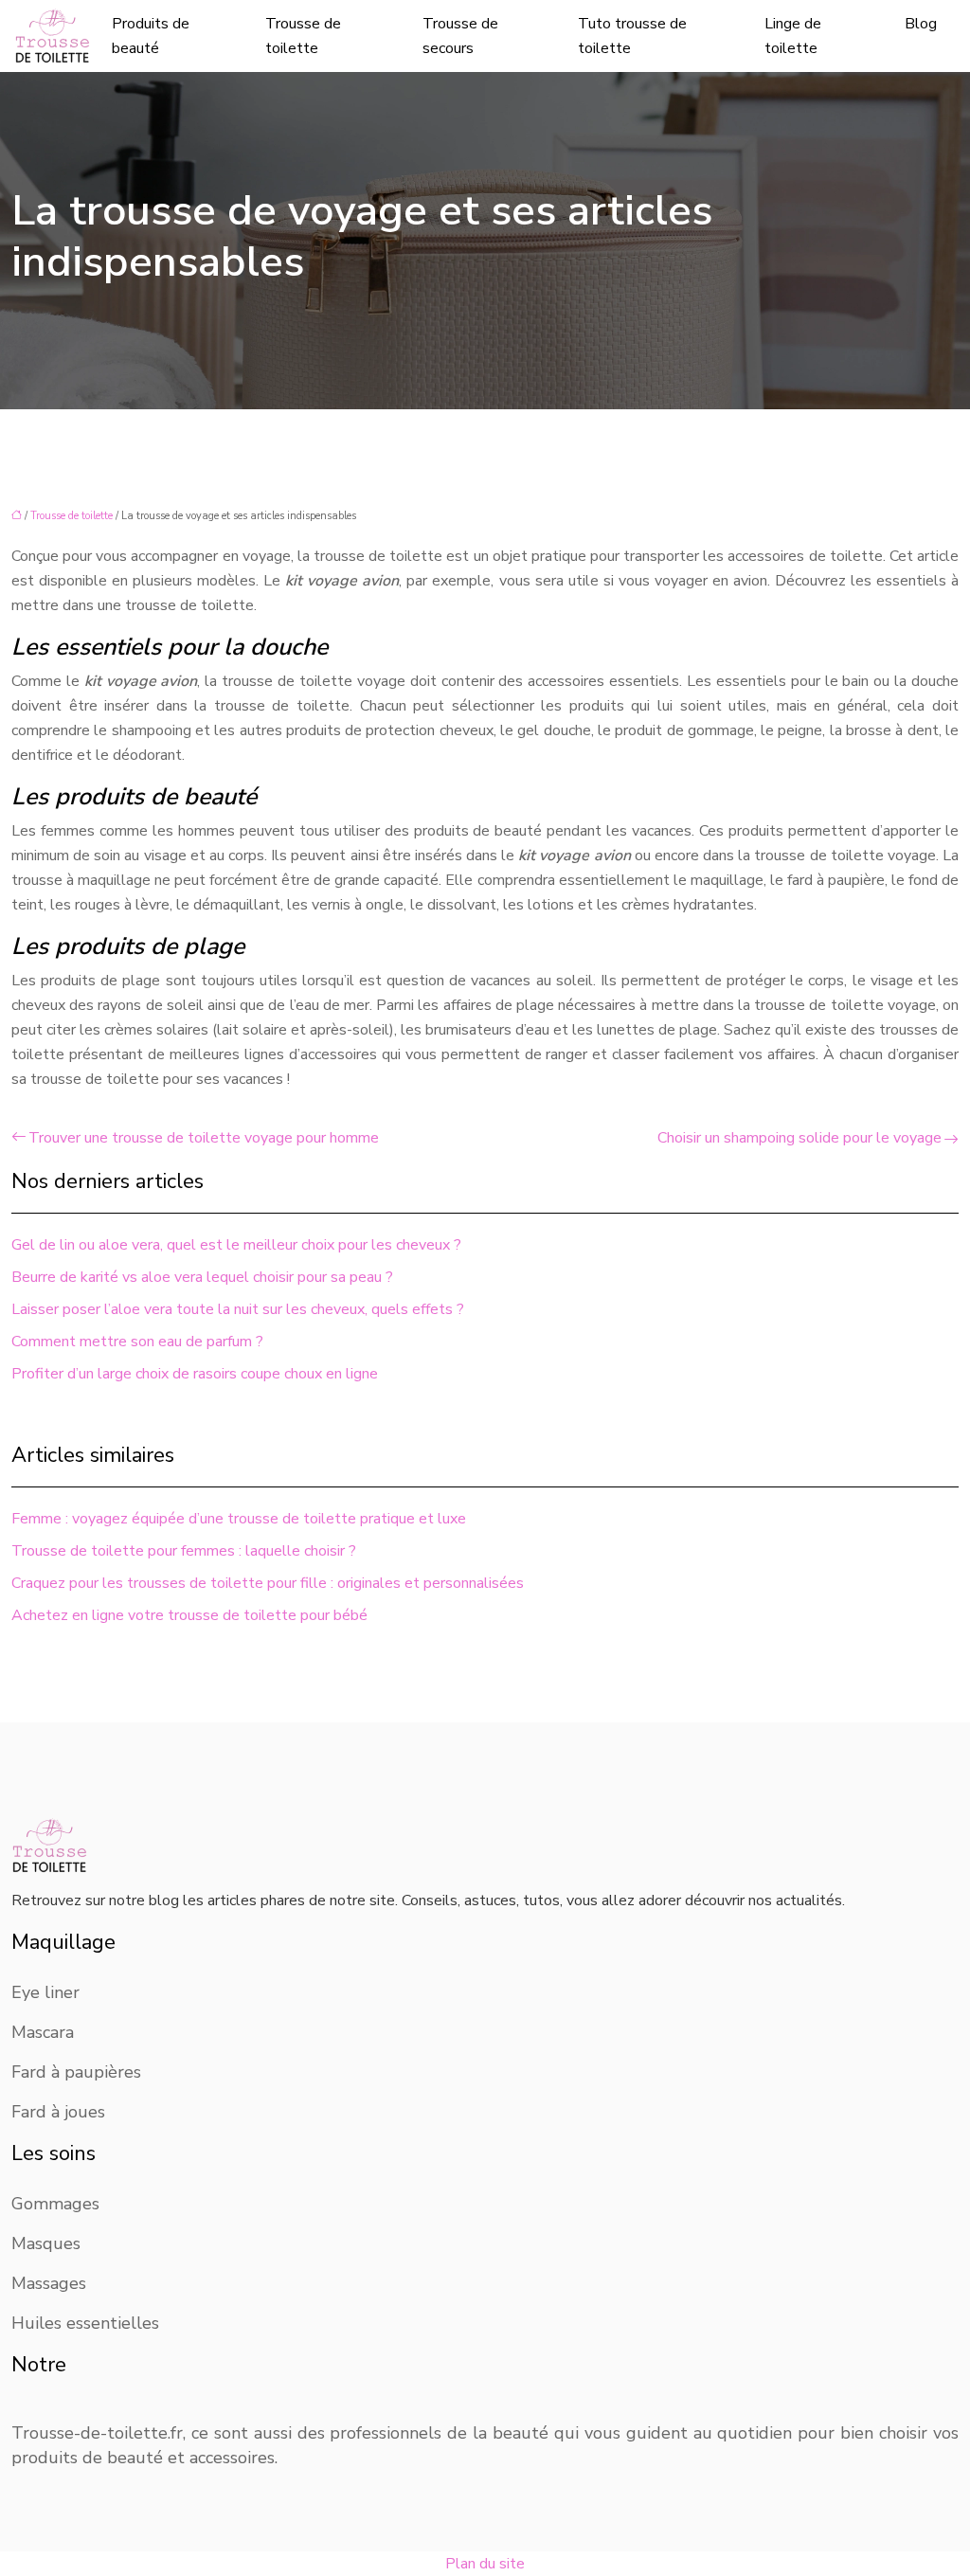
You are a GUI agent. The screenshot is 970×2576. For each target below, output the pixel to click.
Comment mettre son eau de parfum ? (137, 1342)
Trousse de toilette (303, 36)
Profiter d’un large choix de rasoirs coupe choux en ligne (195, 1374)
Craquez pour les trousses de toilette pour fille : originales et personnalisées (268, 1583)
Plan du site (485, 2564)
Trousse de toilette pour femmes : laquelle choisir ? (184, 1551)
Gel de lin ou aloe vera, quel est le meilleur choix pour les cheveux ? (236, 1245)
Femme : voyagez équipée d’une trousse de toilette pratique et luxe (239, 1519)
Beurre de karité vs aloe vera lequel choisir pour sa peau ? (202, 1277)
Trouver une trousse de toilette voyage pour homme (204, 1138)
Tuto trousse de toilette (632, 36)
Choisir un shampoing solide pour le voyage (799, 1138)
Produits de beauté (151, 36)
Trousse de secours (460, 36)
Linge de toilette (793, 36)
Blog (921, 24)
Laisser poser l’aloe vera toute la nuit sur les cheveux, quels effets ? (238, 1309)
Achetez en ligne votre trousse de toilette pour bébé (189, 1615)
